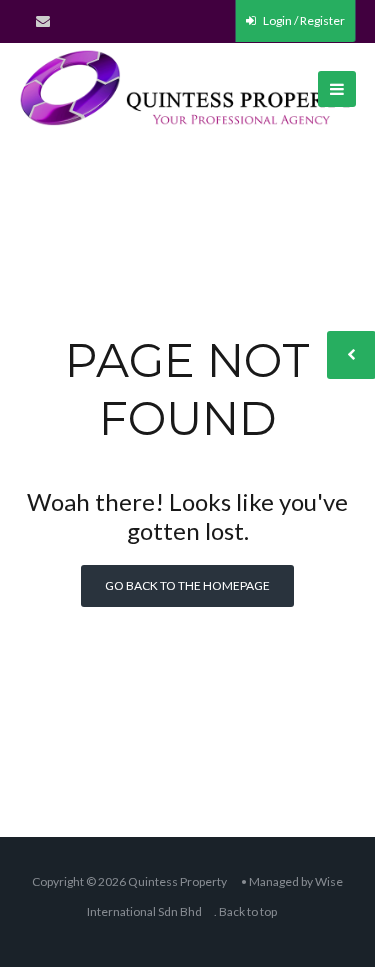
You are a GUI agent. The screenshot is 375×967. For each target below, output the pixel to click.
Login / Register (303, 20)
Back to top (248, 911)
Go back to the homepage (187, 585)
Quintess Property (177, 881)
